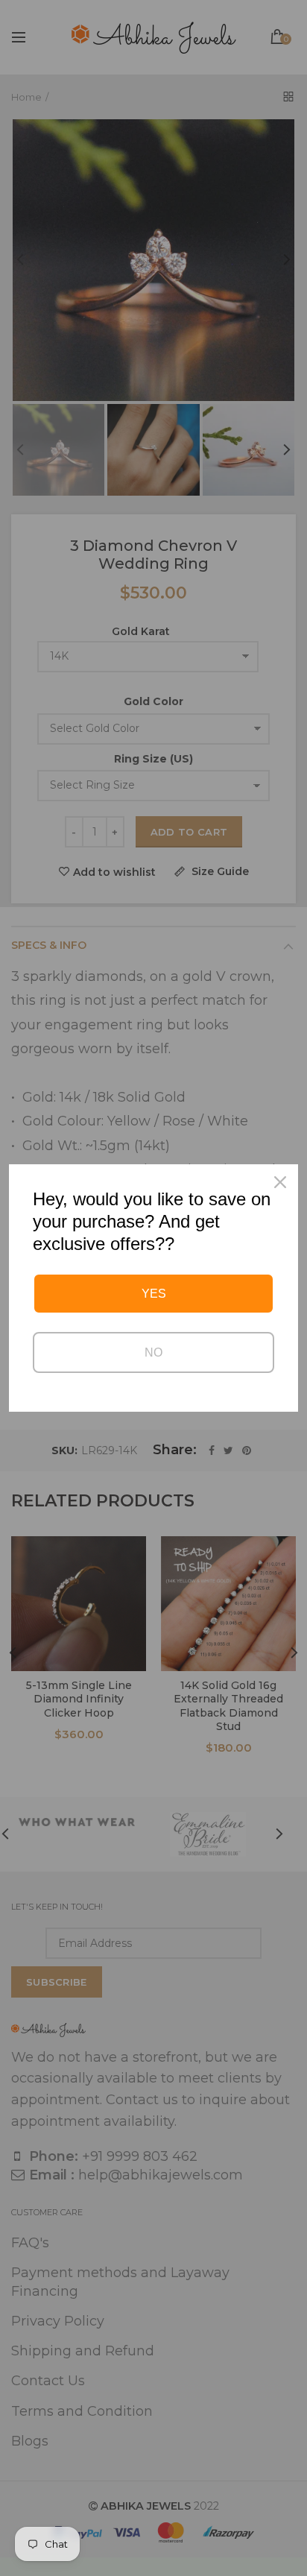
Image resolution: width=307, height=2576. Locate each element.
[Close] (280, 1182)
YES (154, 1294)
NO (153, 1352)
